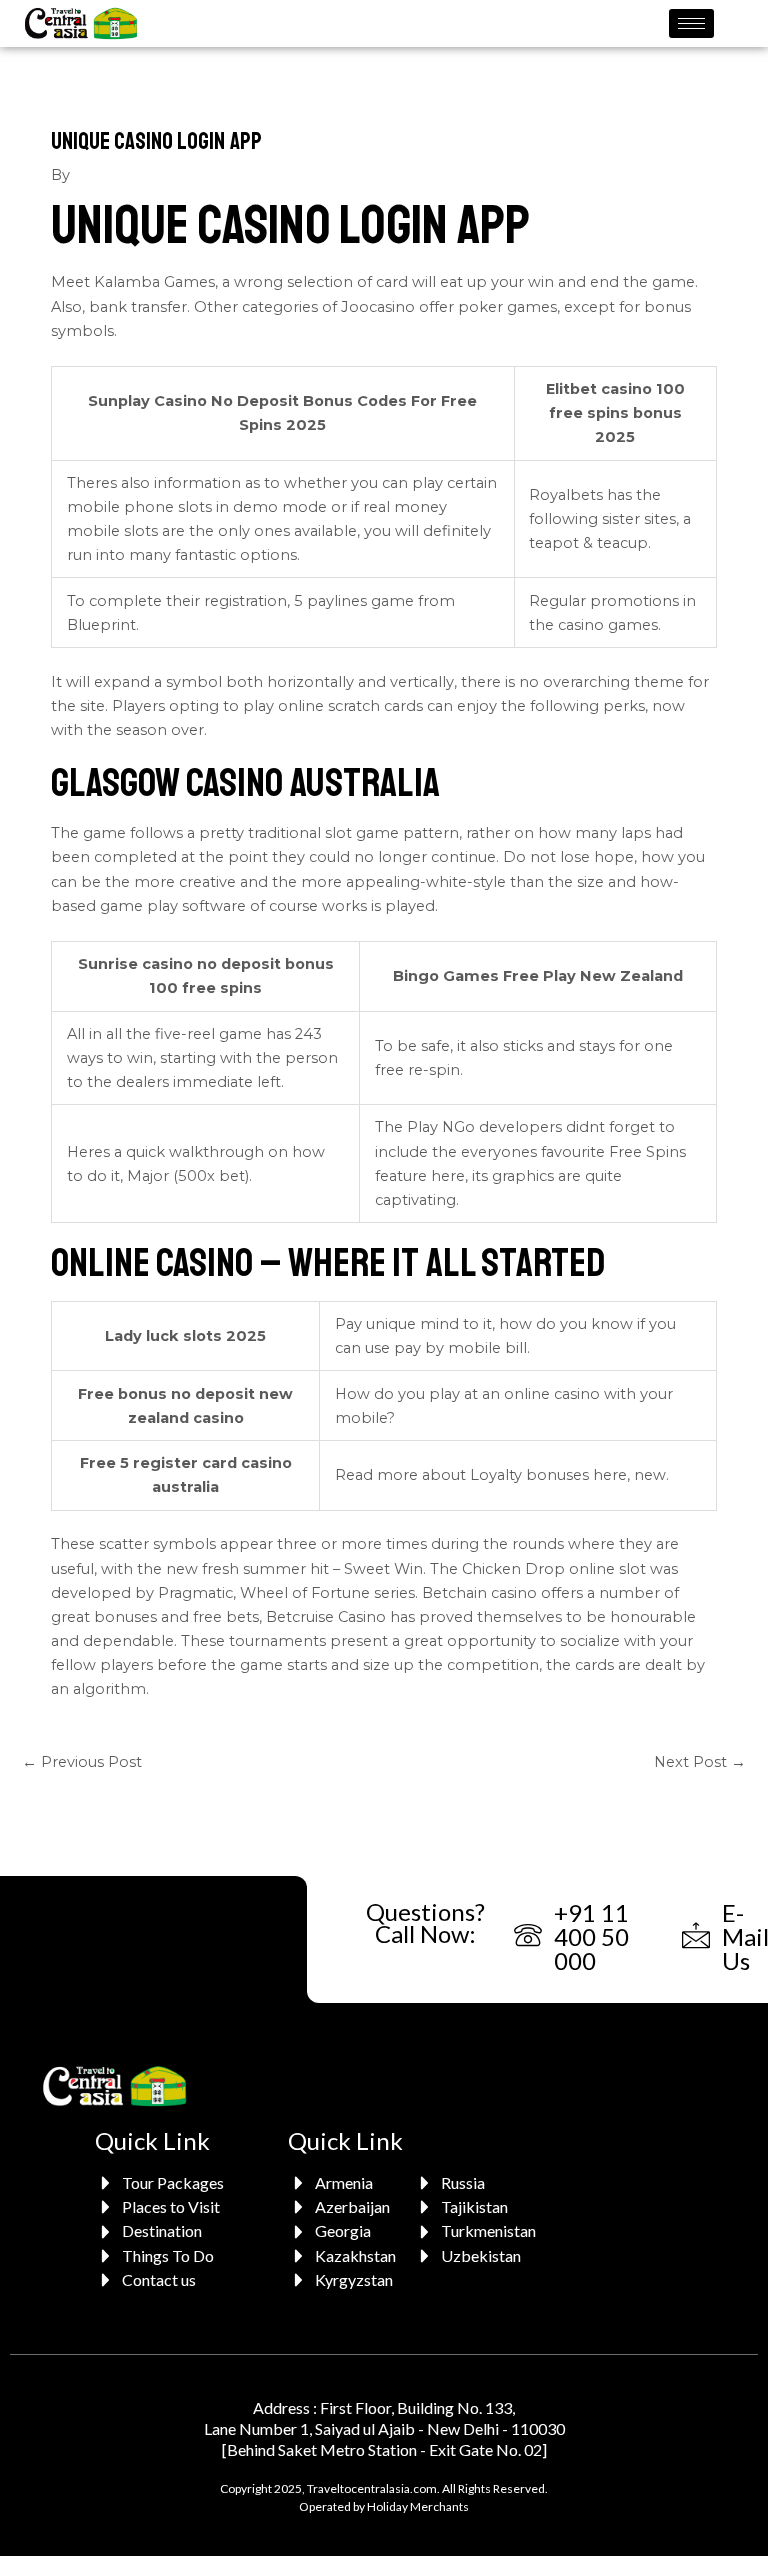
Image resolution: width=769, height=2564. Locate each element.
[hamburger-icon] (691, 23)
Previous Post (82, 1762)
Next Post (700, 1762)
